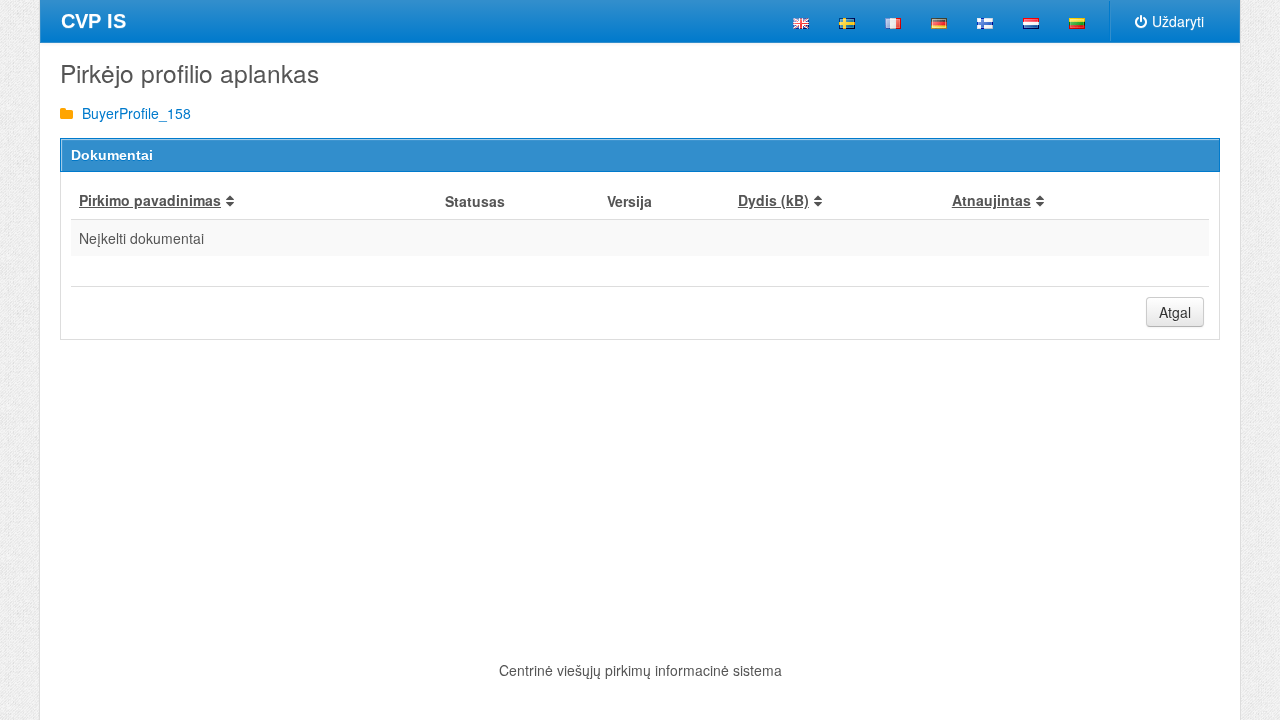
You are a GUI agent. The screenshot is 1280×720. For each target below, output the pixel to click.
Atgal (1175, 312)
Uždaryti (1178, 21)
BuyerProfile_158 (134, 113)
